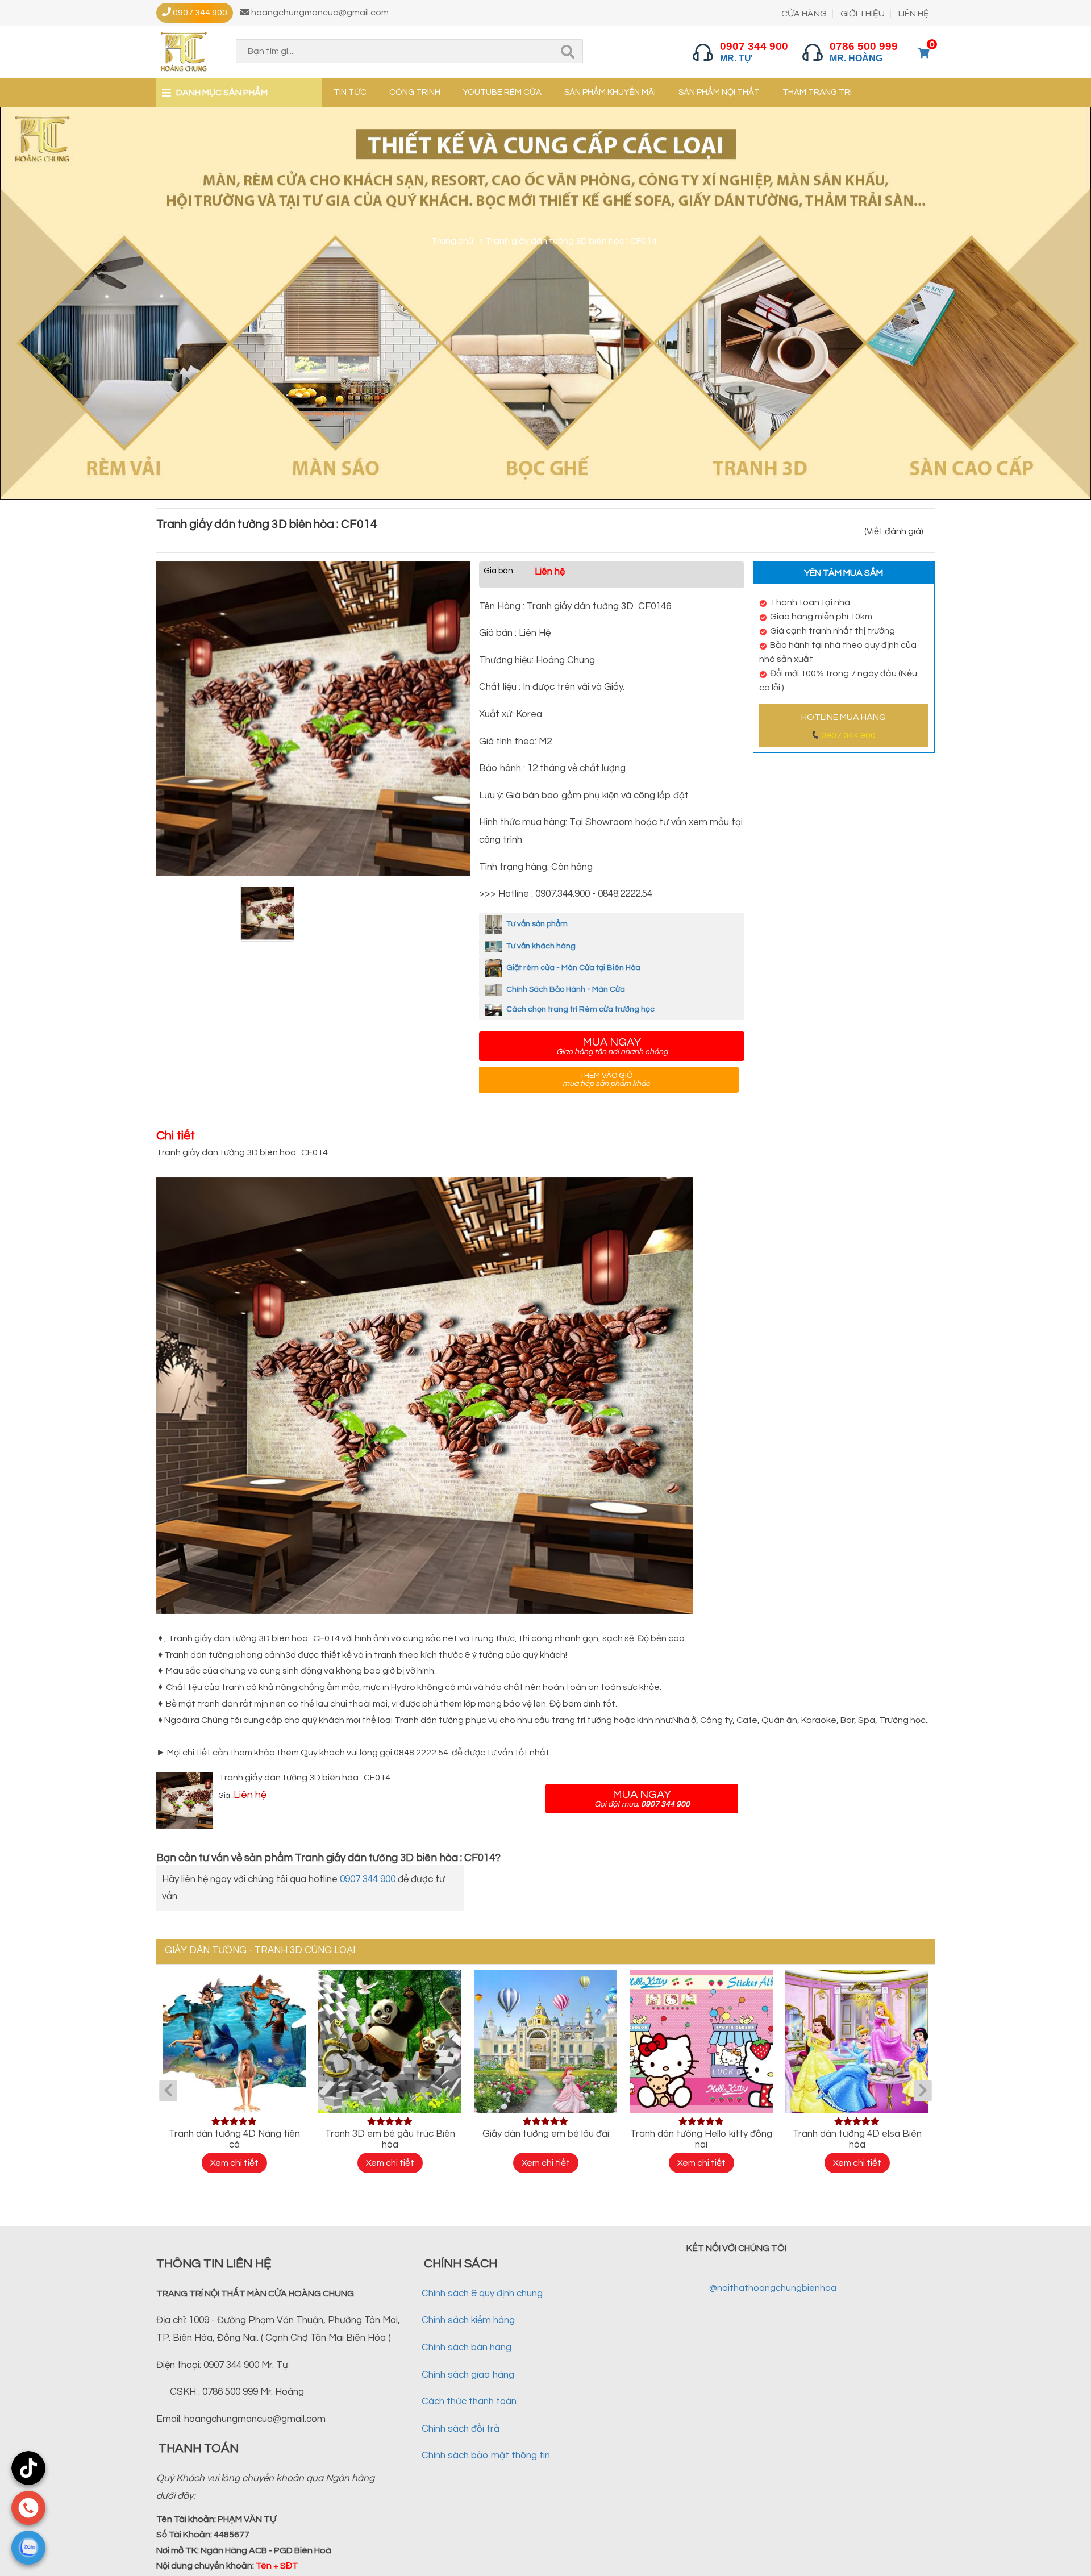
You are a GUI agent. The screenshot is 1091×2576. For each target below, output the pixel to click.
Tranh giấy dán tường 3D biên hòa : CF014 (305, 1778)
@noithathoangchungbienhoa (773, 2288)
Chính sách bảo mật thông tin (486, 2456)
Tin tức (350, 92)
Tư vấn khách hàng (540, 946)
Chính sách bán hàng (467, 2348)
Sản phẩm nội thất (719, 92)
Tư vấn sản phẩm (536, 924)
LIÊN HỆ (914, 14)
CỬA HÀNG (804, 14)
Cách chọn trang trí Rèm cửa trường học (580, 1009)
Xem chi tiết (234, 2163)
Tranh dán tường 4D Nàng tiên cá (234, 2139)
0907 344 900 (848, 735)
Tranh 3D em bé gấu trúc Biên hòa (390, 2139)
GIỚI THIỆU (863, 14)
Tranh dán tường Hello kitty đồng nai (701, 2139)
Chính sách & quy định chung (482, 2294)
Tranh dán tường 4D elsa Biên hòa (857, 2139)
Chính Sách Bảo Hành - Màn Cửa (565, 989)
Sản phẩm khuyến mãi (610, 92)
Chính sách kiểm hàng (468, 2320)
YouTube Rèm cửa (502, 92)
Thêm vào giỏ (606, 1080)
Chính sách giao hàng (468, 2375)
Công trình (415, 92)
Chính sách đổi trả (461, 2429)
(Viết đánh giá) (894, 531)
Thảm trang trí (817, 92)
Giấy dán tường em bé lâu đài (546, 2134)
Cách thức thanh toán (469, 2402)
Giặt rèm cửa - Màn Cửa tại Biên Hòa (572, 968)
